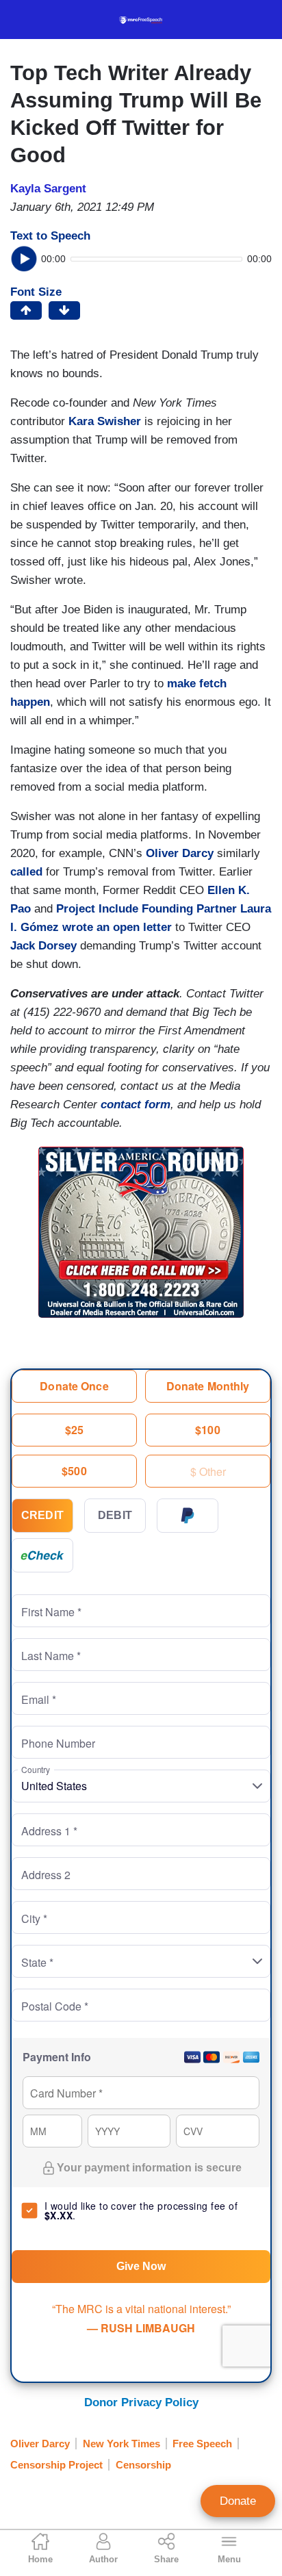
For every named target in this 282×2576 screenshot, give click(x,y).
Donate (238, 2501)
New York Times (121, 2444)
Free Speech (202, 2444)
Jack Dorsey (43, 946)
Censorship (143, 2465)
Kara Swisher (105, 421)
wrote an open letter (117, 927)
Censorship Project (56, 2465)
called (26, 872)
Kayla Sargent (48, 189)
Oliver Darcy (180, 853)
